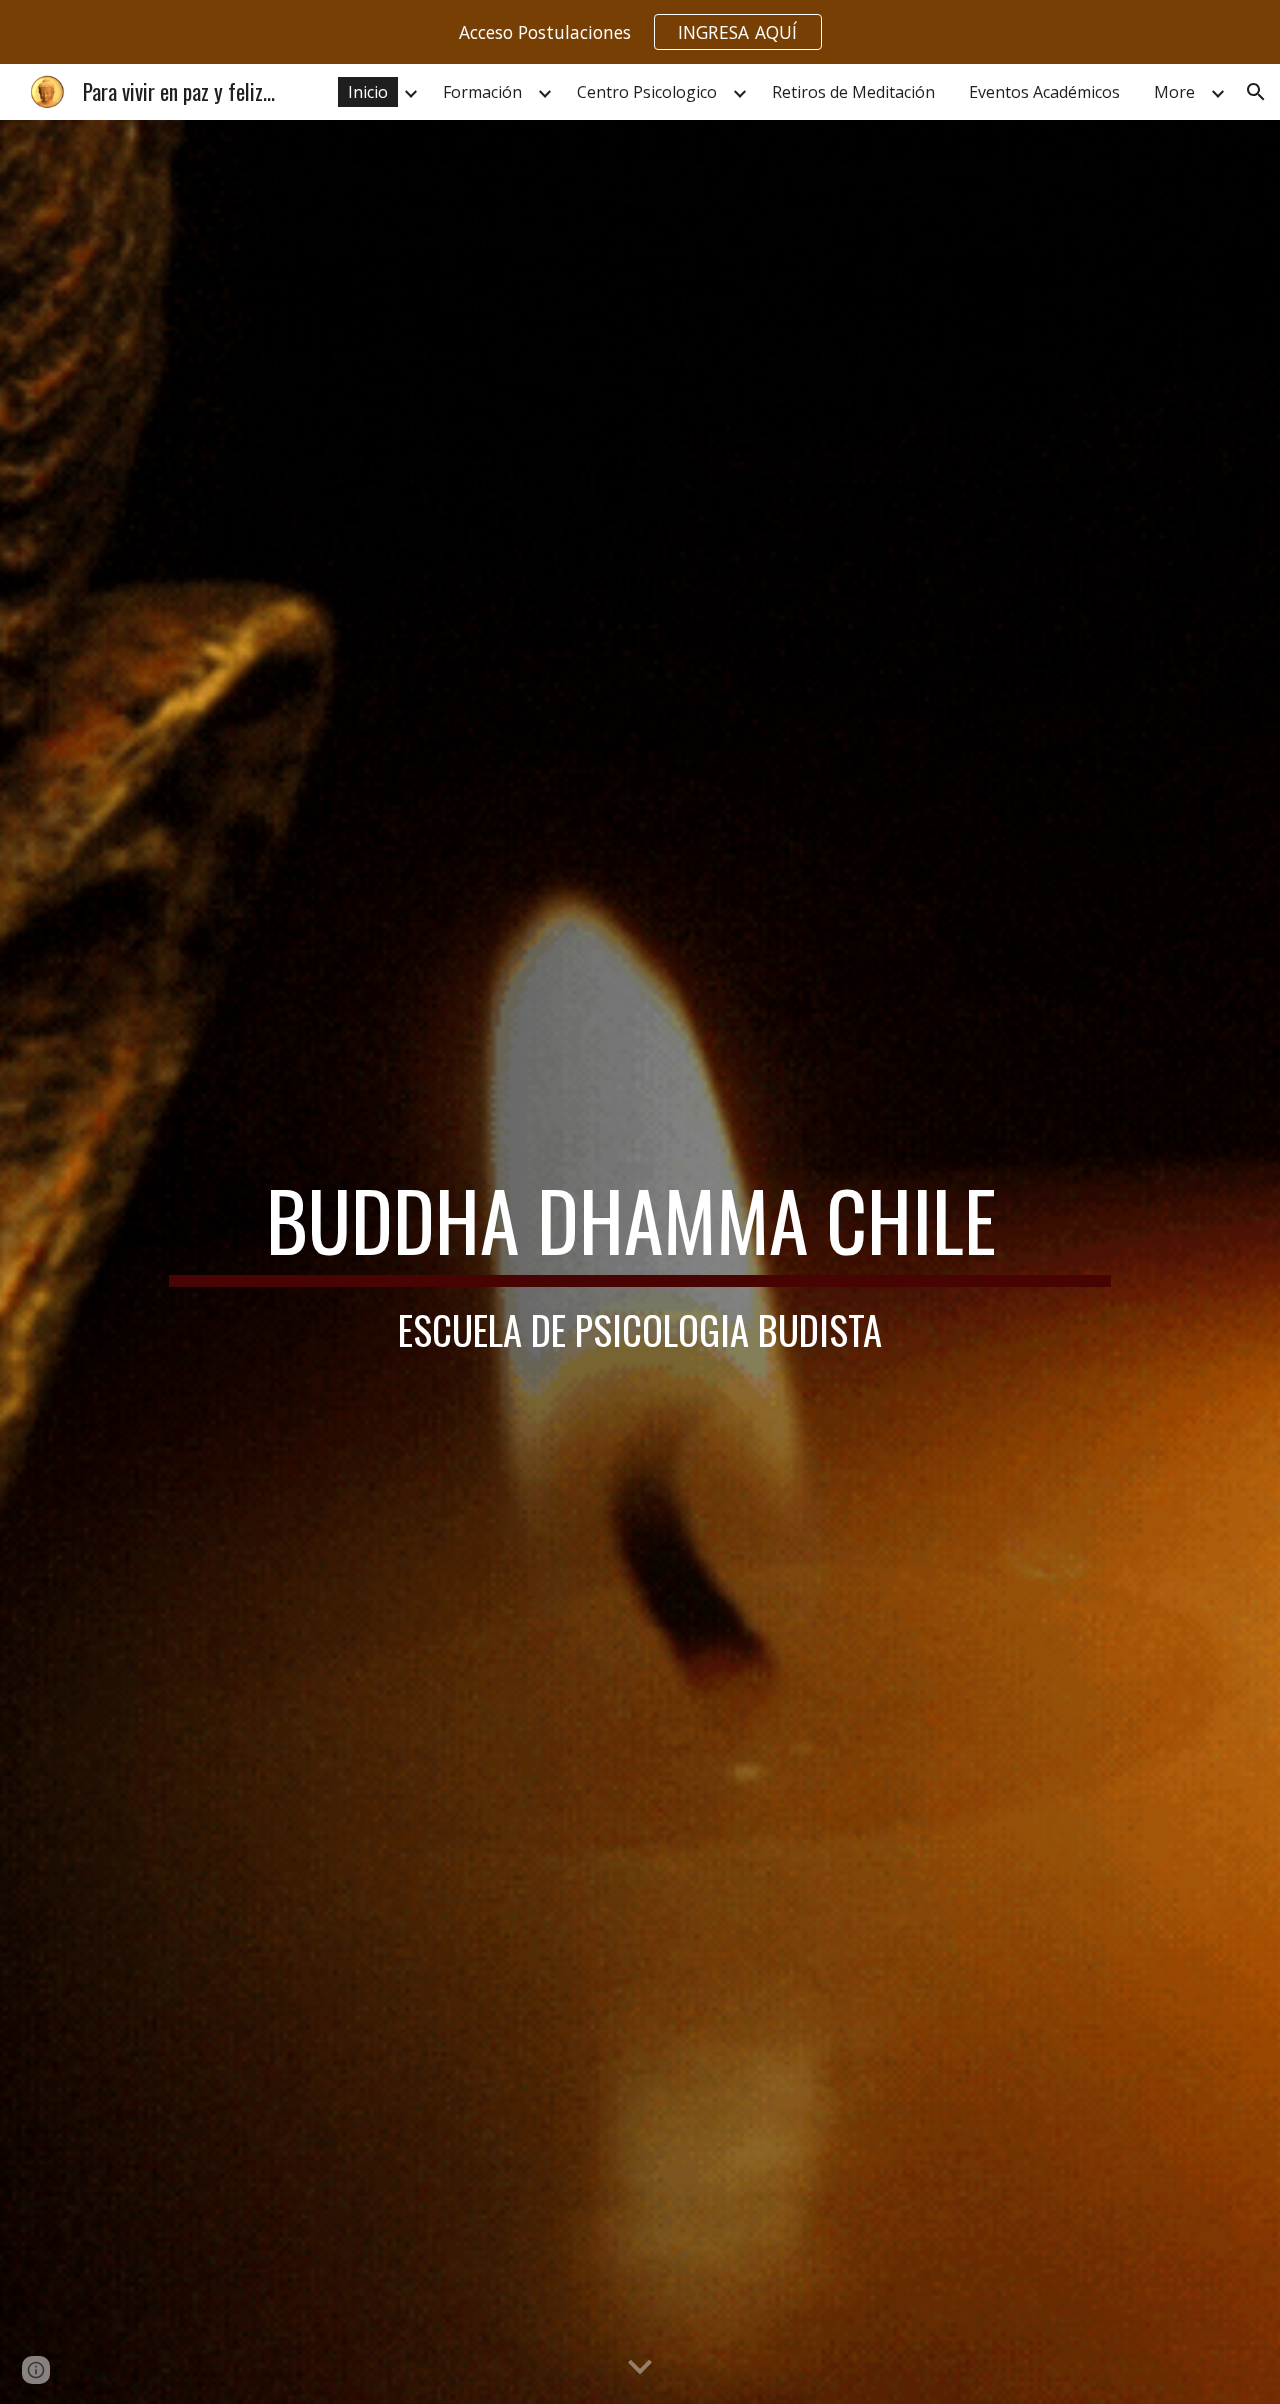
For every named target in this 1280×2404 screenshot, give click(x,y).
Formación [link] (482, 92)
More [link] (1174, 92)
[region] (640, 32)
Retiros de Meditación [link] (853, 92)
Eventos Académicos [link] (1044, 92)
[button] (1256, 92)
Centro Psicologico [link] (647, 92)
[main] (639, 1262)
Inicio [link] (368, 92)
